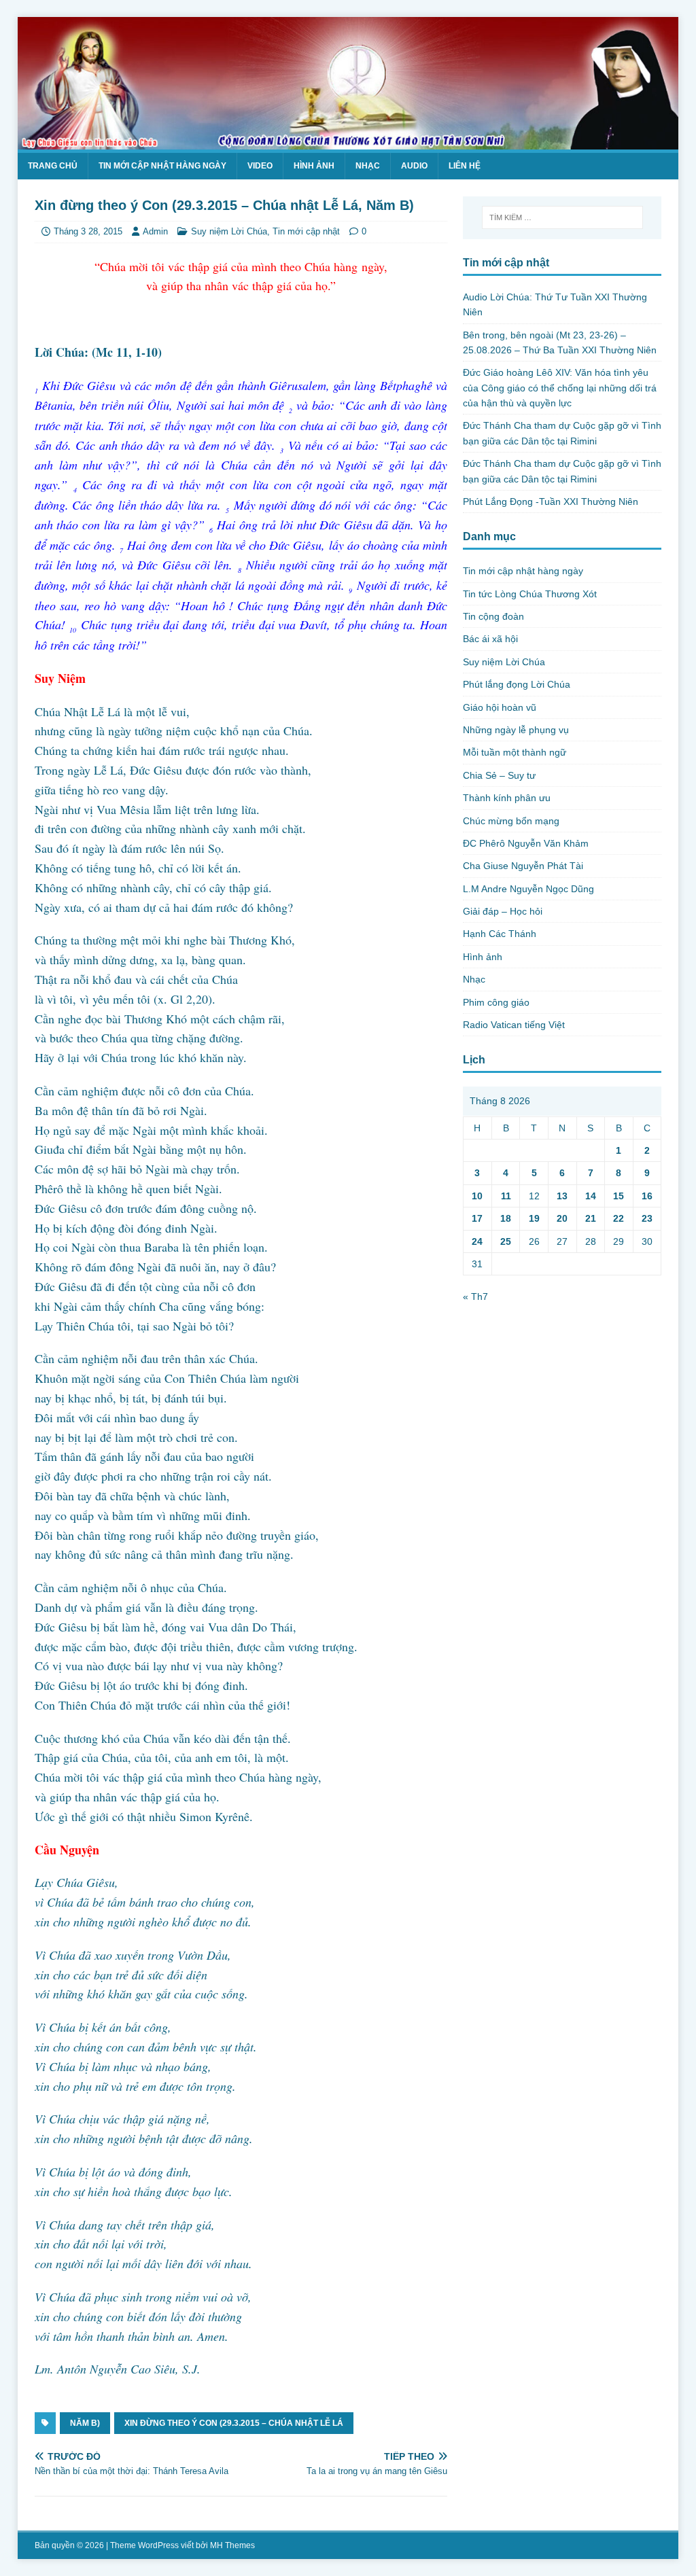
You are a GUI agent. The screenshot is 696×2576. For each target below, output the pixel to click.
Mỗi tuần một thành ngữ (515, 752)
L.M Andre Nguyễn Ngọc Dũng (528, 889)
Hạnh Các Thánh (500, 934)
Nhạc (368, 166)
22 (619, 1218)
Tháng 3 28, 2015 (88, 231)
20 (562, 1218)
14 (591, 1196)
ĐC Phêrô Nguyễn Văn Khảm (526, 843)
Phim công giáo (496, 1002)
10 (477, 1196)
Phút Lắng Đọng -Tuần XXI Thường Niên (551, 501)
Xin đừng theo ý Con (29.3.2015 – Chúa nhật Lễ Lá (234, 2423)
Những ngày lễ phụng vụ (516, 730)
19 (534, 1218)
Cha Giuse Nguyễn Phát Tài (523, 866)
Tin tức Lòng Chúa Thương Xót (530, 594)
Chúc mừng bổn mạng (511, 821)
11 (506, 1196)
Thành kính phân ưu (507, 798)
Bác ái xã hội (490, 639)
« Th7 (475, 1296)
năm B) (85, 2423)
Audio (414, 166)
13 (562, 1196)
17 (477, 1218)
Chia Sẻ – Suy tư (499, 775)
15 (619, 1196)
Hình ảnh (314, 166)
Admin (155, 231)
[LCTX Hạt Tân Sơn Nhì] (348, 141)
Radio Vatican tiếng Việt (514, 1025)
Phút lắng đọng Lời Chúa (517, 684)
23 (647, 1218)
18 (506, 1218)
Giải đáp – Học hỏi (503, 911)
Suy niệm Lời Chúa (229, 231)
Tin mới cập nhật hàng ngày (162, 166)
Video (260, 166)
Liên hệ (465, 166)
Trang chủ (53, 166)
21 (591, 1218)
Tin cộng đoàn (493, 616)
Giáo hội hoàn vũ (500, 707)
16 (647, 1196)
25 (506, 1241)
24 (477, 1241)
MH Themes (232, 2545)
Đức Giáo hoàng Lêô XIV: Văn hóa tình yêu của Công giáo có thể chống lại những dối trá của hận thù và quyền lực (560, 388)
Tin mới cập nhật (306, 231)
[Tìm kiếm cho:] (562, 217)
